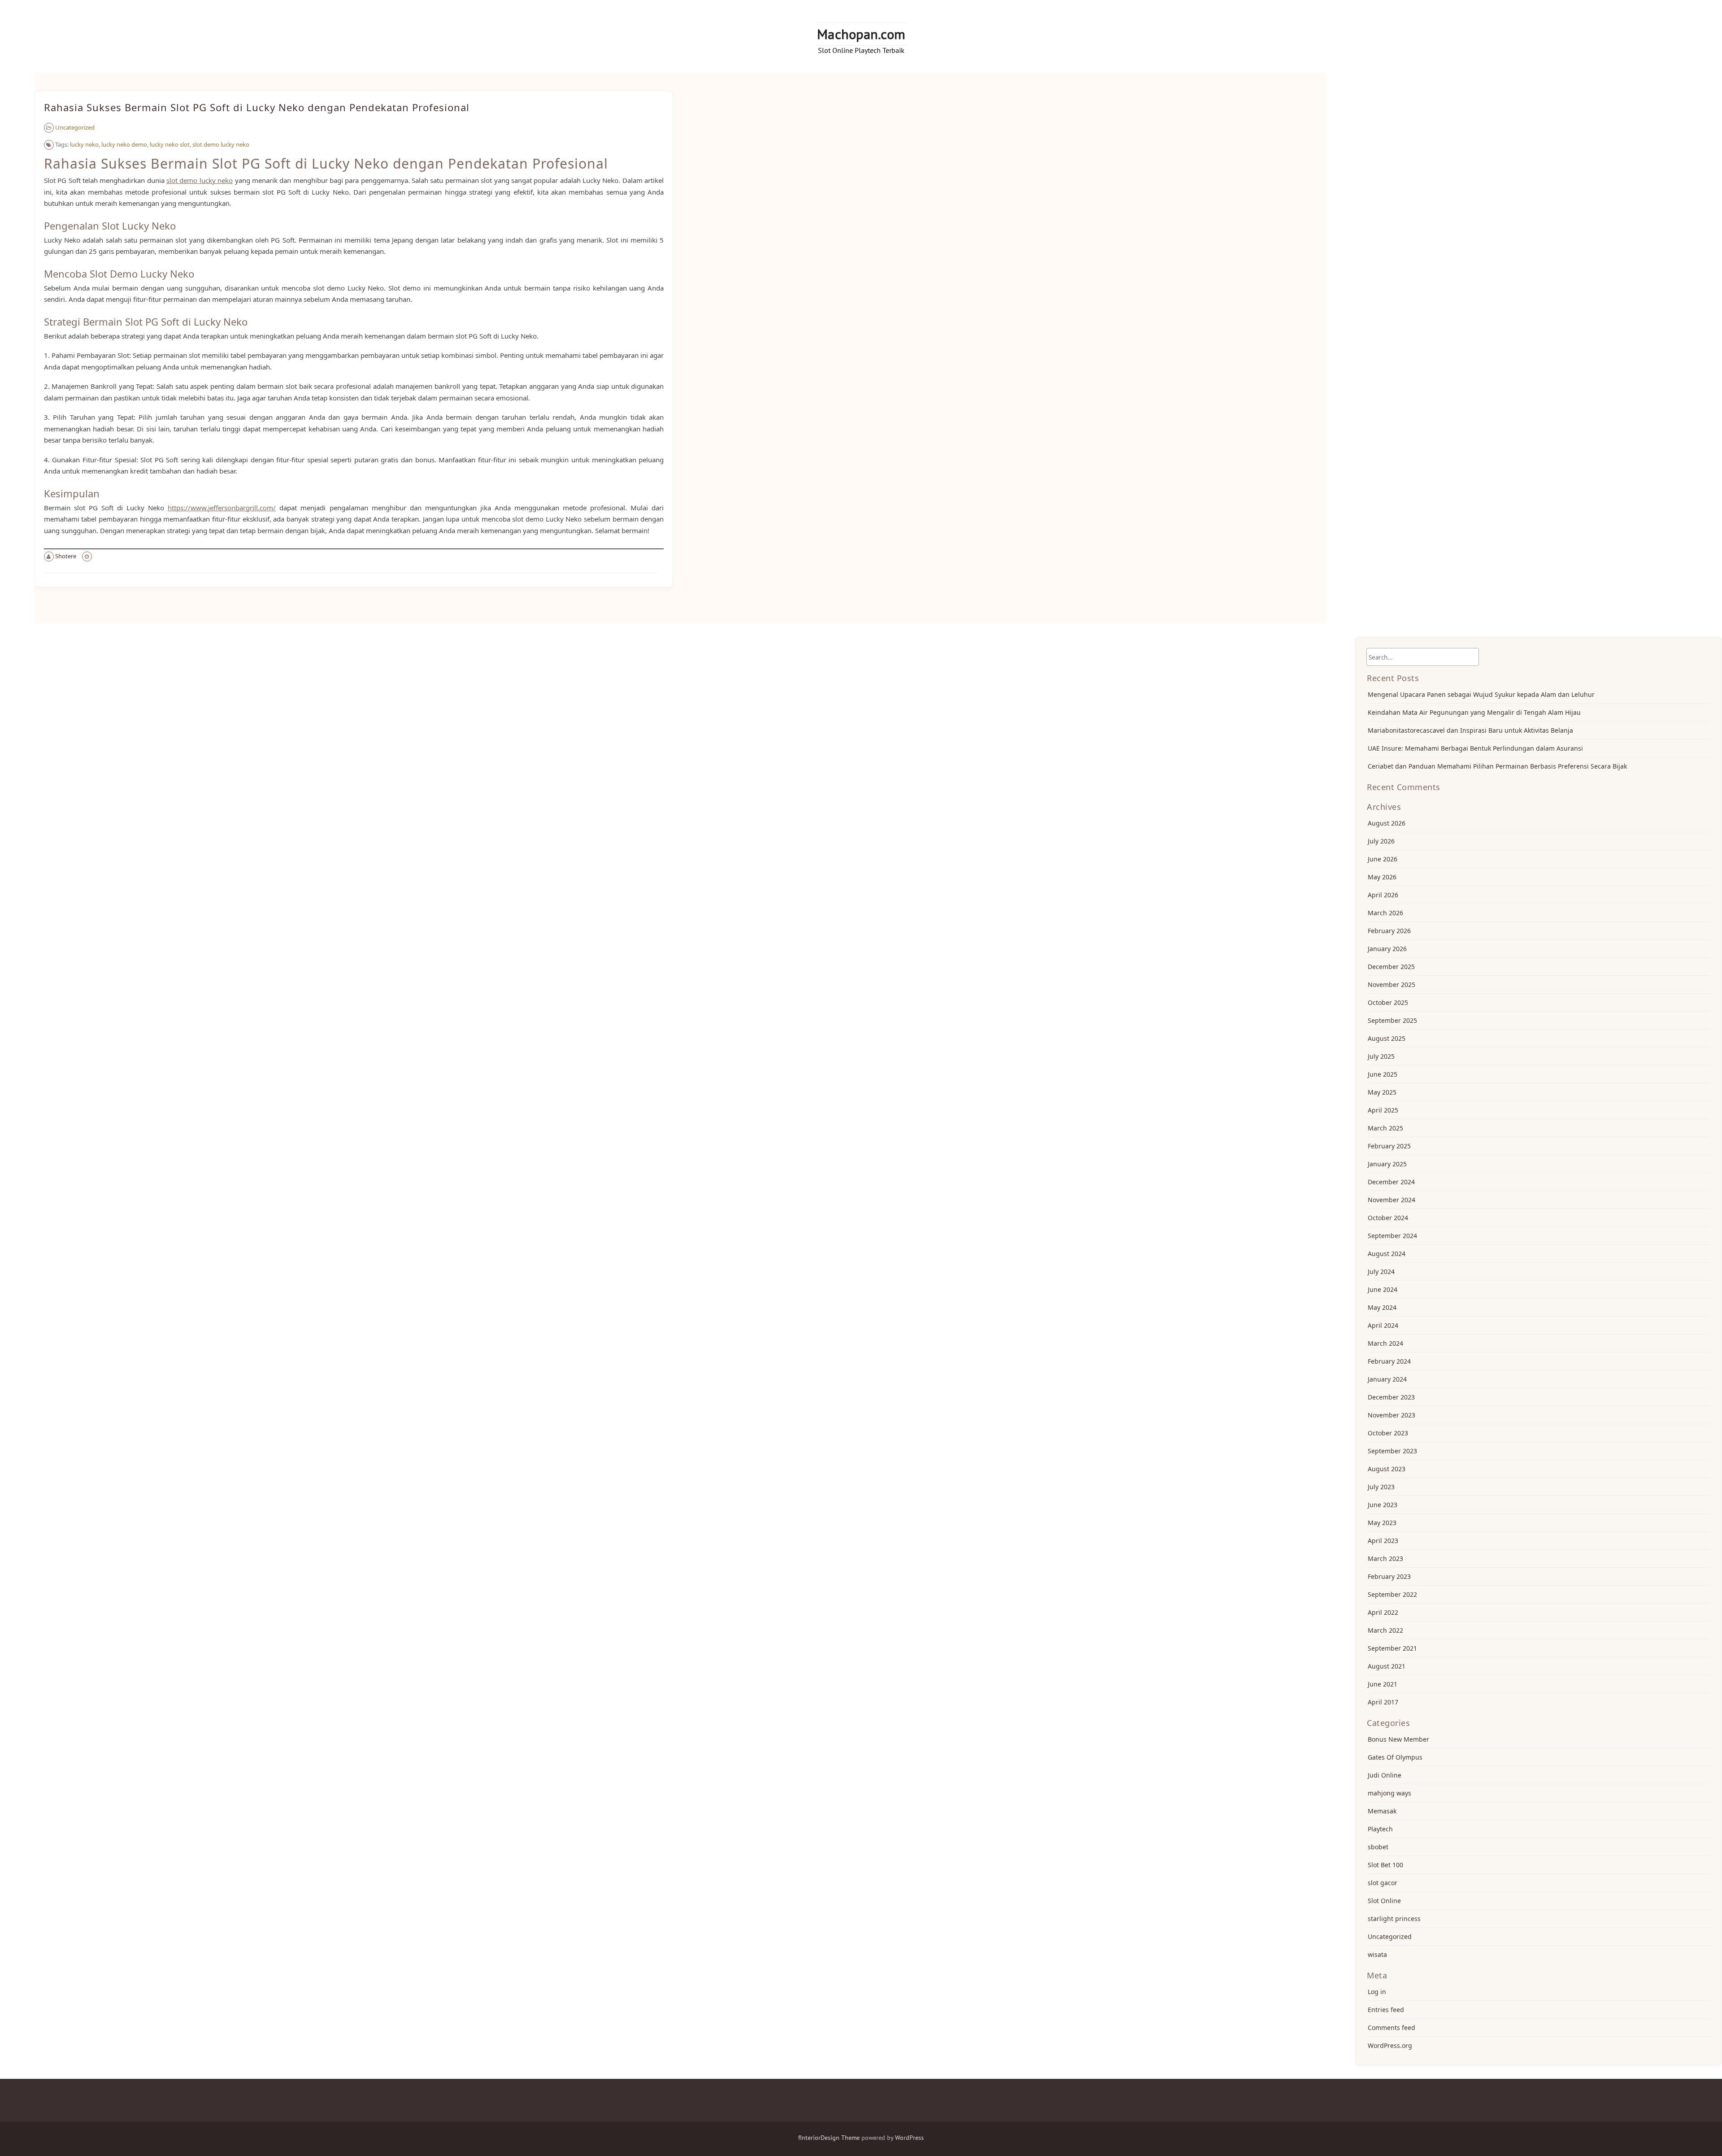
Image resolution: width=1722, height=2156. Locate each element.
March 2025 (1385, 1128)
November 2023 (1392, 1415)
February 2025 (1389, 1146)
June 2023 (1383, 1505)
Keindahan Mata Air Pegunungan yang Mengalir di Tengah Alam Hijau (1474, 712)
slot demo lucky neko (221, 144)
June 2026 (1383, 859)
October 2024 (1388, 1218)
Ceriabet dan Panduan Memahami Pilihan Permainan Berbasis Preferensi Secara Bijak (1497, 766)
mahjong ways (1389, 1793)
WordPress (909, 2138)
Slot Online (1384, 1901)
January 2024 (1387, 1379)
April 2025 (1383, 1110)
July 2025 (1381, 1056)
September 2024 (1392, 1236)
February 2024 (1389, 1361)
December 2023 (1391, 1397)
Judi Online (1385, 1775)
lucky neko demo (124, 144)
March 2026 (1385, 913)
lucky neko (84, 144)
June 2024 (1383, 1289)
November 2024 (1392, 1200)
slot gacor (1383, 1883)
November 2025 (1392, 985)
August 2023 (1387, 1469)
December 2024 (1391, 1182)
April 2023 (1383, 1541)
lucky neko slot (170, 144)
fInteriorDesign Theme (829, 2138)
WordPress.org (1390, 2045)
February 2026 (1389, 931)
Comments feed (1392, 2028)
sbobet (1378, 1847)
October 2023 (1388, 1433)
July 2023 (1381, 1487)
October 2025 (1388, 1002)
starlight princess (1394, 1919)
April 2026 (1383, 895)
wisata (1377, 1954)
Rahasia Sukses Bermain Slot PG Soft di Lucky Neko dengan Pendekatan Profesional (257, 107)
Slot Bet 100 (1385, 1865)
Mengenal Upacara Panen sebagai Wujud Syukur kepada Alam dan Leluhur (1481, 694)
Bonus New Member (1398, 1739)
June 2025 (1383, 1074)
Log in (1377, 1992)
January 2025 (1387, 1164)
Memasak (1382, 1811)
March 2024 (1385, 1343)
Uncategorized (75, 127)
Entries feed (1386, 2010)
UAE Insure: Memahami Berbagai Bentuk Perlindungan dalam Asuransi (1475, 748)
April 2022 (1383, 1612)
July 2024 (1381, 1271)
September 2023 (1392, 1451)
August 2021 (1387, 1666)
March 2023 (1385, 1558)
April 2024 (1383, 1325)
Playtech (1380, 1829)
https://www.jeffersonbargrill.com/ (222, 508)
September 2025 (1392, 1020)
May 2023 (1382, 1523)
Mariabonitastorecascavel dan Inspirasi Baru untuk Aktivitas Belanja (1470, 730)
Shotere (66, 556)
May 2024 (1382, 1307)
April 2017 (1383, 1702)
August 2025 (1387, 1038)
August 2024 (1387, 1254)
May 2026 (1382, 877)
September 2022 (1392, 1594)
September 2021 (1392, 1648)
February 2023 (1389, 1576)
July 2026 (1381, 841)
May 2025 (1382, 1092)
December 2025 (1391, 967)
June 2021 (1383, 1684)
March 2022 (1385, 1630)
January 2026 (1387, 949)
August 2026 (1387, 823)
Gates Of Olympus (1395, 1757)
